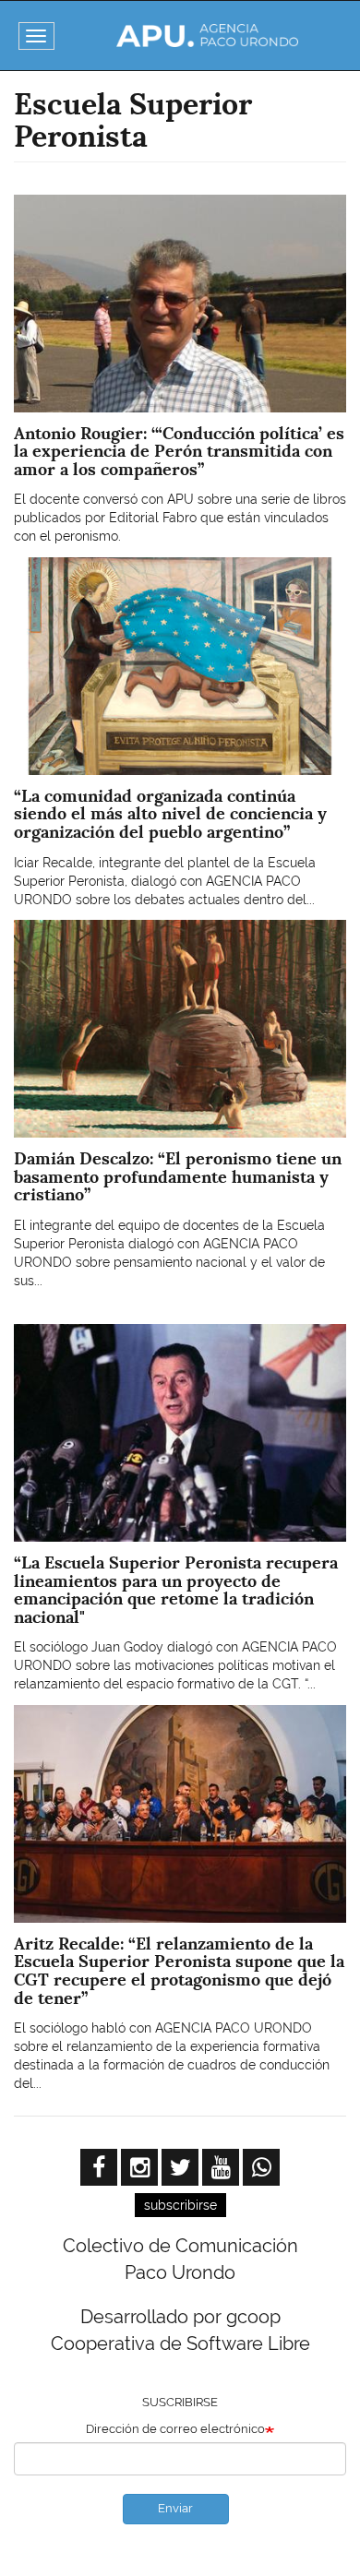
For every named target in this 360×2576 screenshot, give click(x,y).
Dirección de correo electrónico (175, 2429)
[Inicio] (208, 36)
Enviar (175, 2508)
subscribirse (180, 2205)
